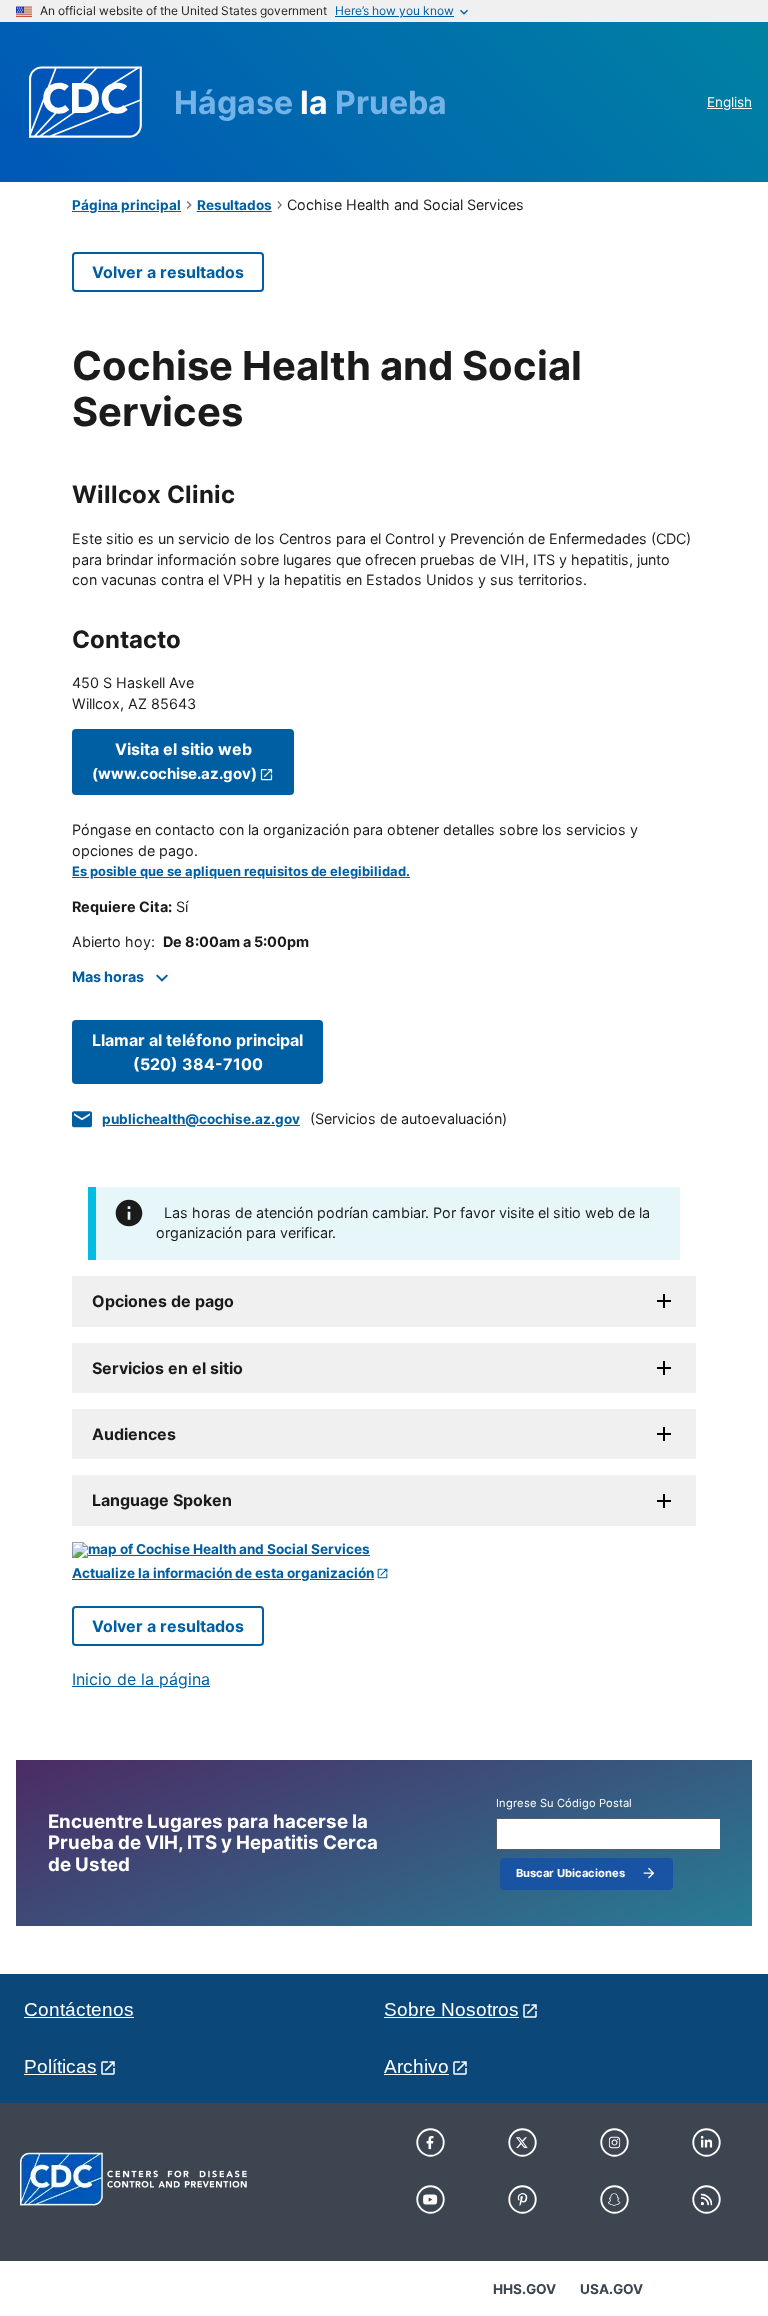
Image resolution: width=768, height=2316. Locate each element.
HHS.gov (524, 2289)
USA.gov (611, 2289)
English (729, 102)
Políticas (60, 2066)
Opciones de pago (163, 1301)
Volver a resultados (168, 272)
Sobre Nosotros (451, 2009)
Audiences (134, 1434)
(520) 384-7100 (197, 1052)
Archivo (416, 2066)
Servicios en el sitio (167, 1368)
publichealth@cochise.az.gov (201, 1119)
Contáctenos (79, 2009)
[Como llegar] (384, 1550)
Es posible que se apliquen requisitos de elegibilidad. (241, 871)
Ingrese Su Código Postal (564, 1803)
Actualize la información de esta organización (223, 1573)
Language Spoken (162, 1500)
